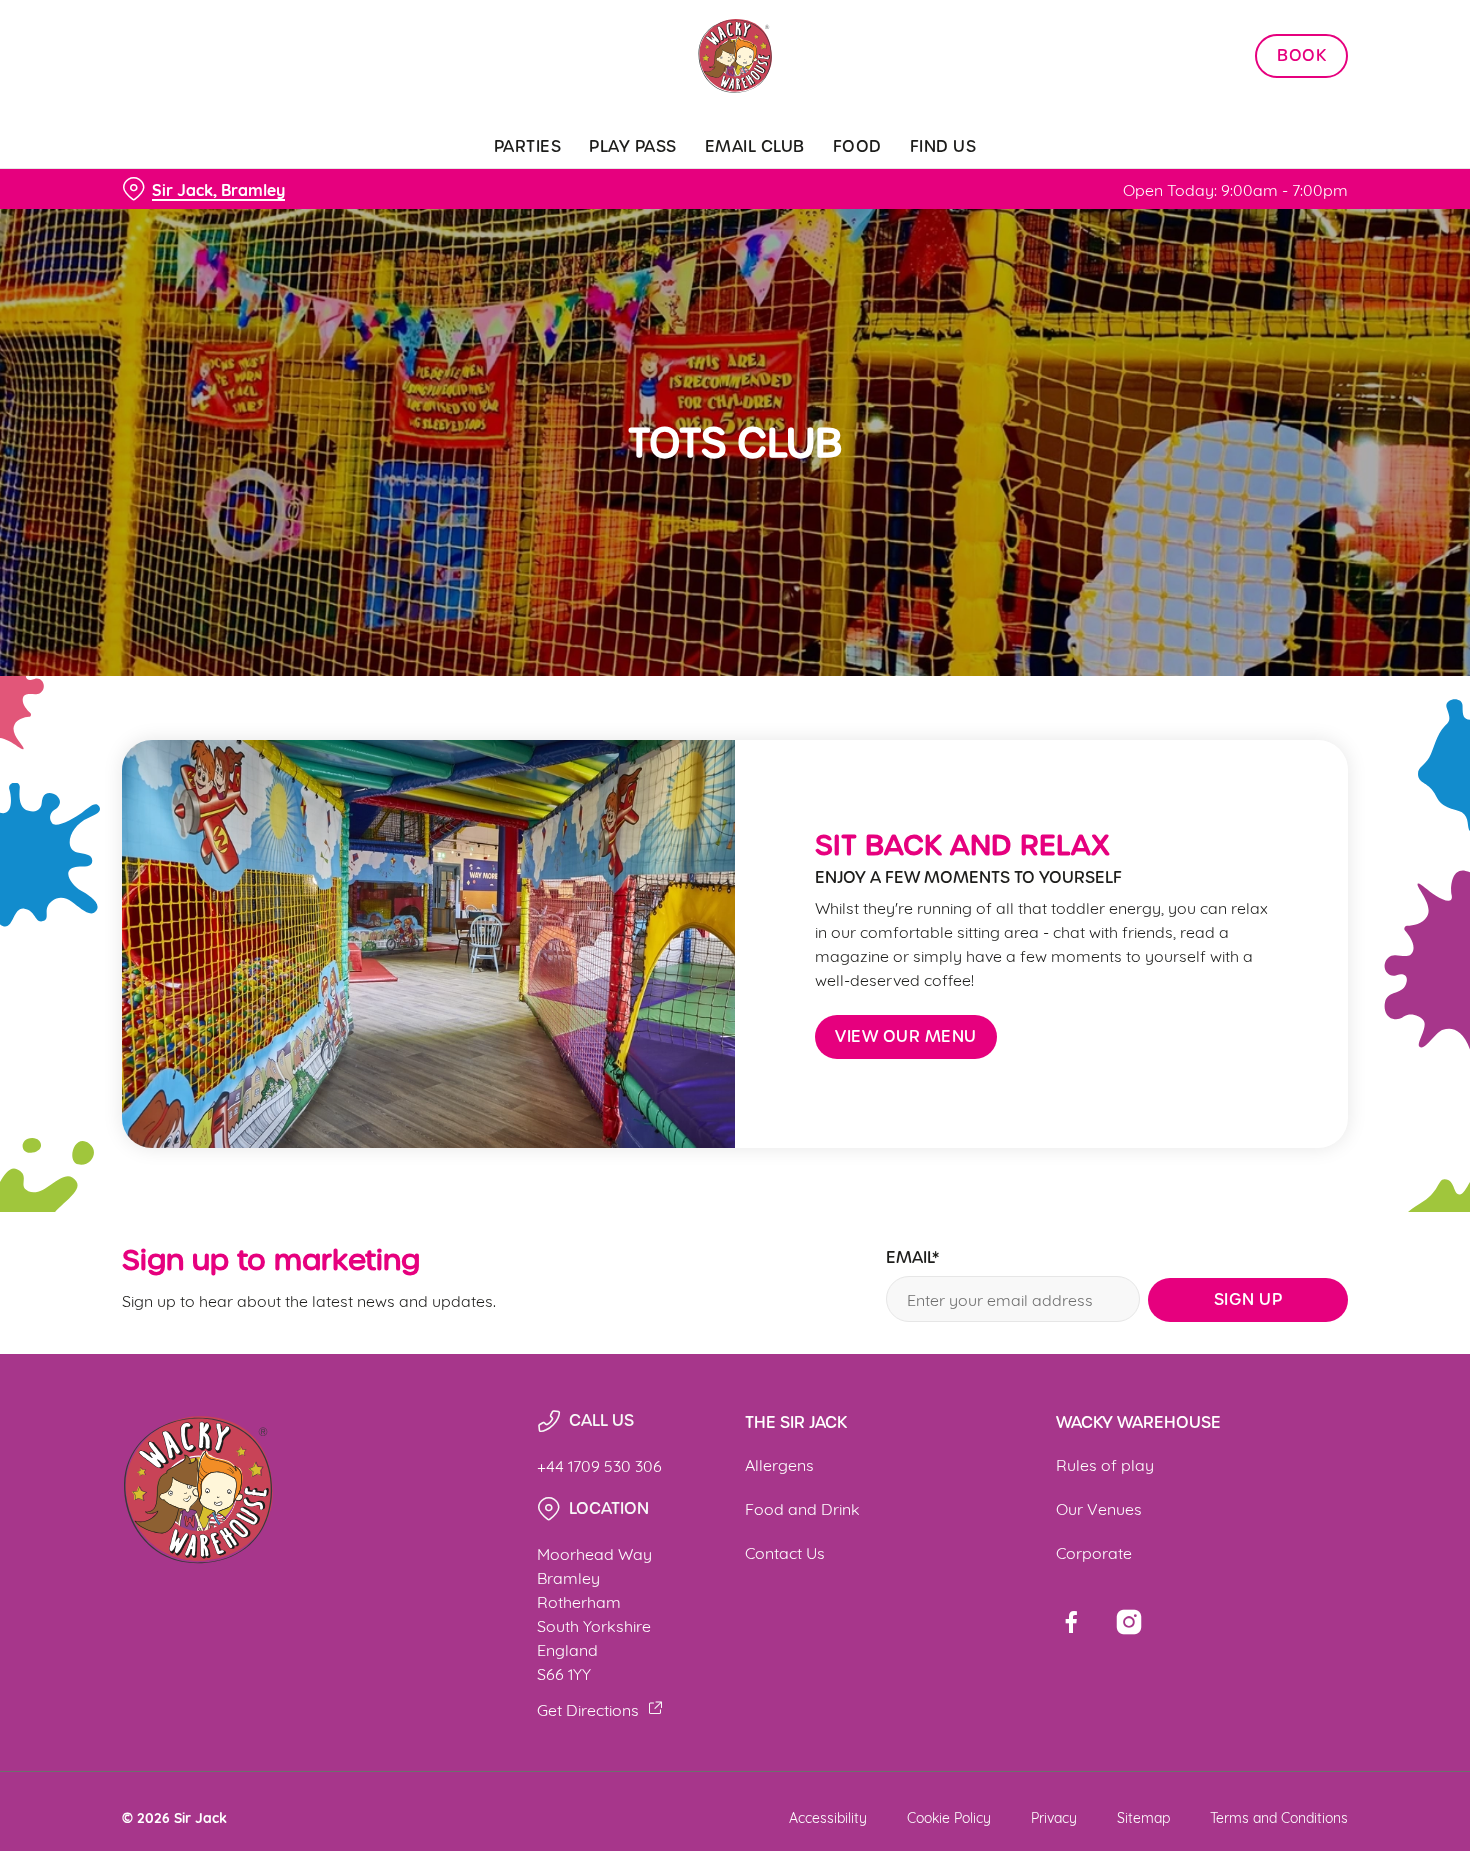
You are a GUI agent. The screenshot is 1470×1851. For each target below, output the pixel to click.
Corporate (1094, 1551)
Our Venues (1099, 1507)
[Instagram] (1129, 1622)
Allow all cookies (1303, 52)
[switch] (574, 225)
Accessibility (828, 1816)
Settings (1025, 225)
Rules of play (1105, 1463)
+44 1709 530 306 (599, 1464)
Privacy (1054, 1816)
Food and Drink (802, 1507)
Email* (912, 1258)
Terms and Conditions (1279, 1816)
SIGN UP (1248, 1299)
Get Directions (588, 1708)
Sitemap (1143, 1816)
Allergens (779, 1463)
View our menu (906, 1036)
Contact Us (785, 1551)
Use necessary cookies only (1303, 118)
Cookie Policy (949, 1816)
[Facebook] (1071, 1622)
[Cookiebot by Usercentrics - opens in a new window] (129, 226)
